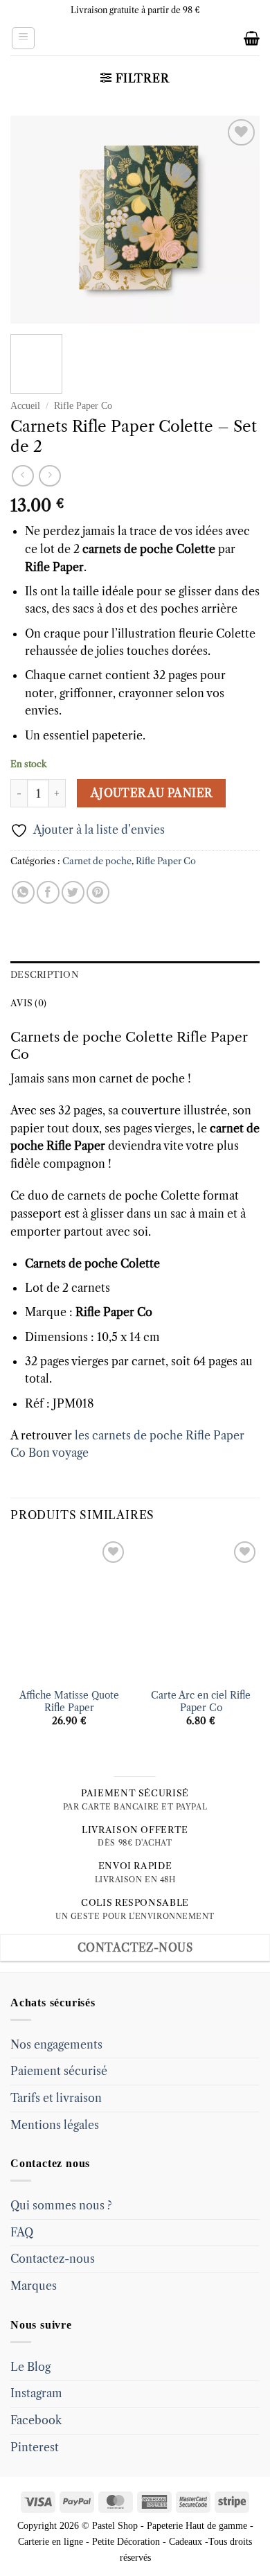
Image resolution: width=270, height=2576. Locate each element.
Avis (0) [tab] (28, 1003)
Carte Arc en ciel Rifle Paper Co (201, 1702)
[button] (23, 38)
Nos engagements (56, 2044)
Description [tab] (45, 975)
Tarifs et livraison (56, 2098)
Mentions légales (55, 2125)
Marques (34, 2286)
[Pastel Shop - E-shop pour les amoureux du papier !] (135, 38)
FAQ (22, 2232)
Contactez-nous (53, 2259)
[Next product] (22, 476)
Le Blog (30, 2367)
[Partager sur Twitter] (73, 892)
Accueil (25, 406)
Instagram (36, 2393)
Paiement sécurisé (59, 2071)
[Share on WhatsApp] (23, 892)
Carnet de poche (97, 861)
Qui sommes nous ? (61, 2205)
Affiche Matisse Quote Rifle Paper (69, 1702)
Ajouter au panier (152, 793)
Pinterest (35, 2447)
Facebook (36, 2420)
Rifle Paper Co (83, 406)
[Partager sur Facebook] (48, 892)
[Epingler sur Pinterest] (98, 892)
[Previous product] (49, 476)
